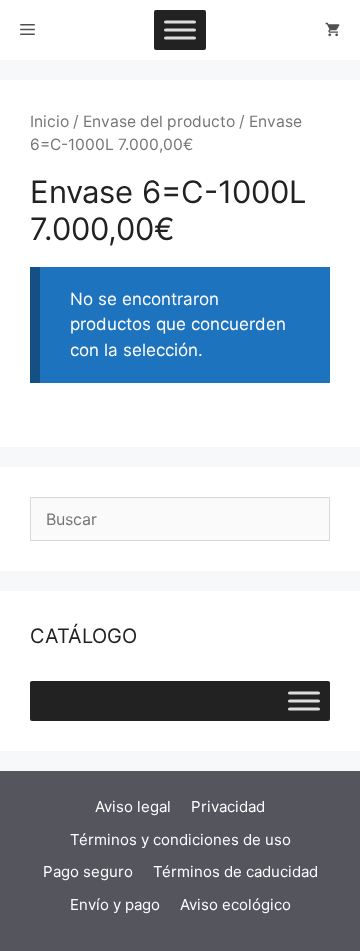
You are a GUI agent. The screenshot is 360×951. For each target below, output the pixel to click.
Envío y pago (115, 904)
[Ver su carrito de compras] (332, 30)
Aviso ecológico (235, 904)
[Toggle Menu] (180, 29)
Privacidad (228, 806)
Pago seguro (88, 871)
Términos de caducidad (235, 871)
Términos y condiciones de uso (180, 839)
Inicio (49, 121)
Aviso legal (133, 806)
